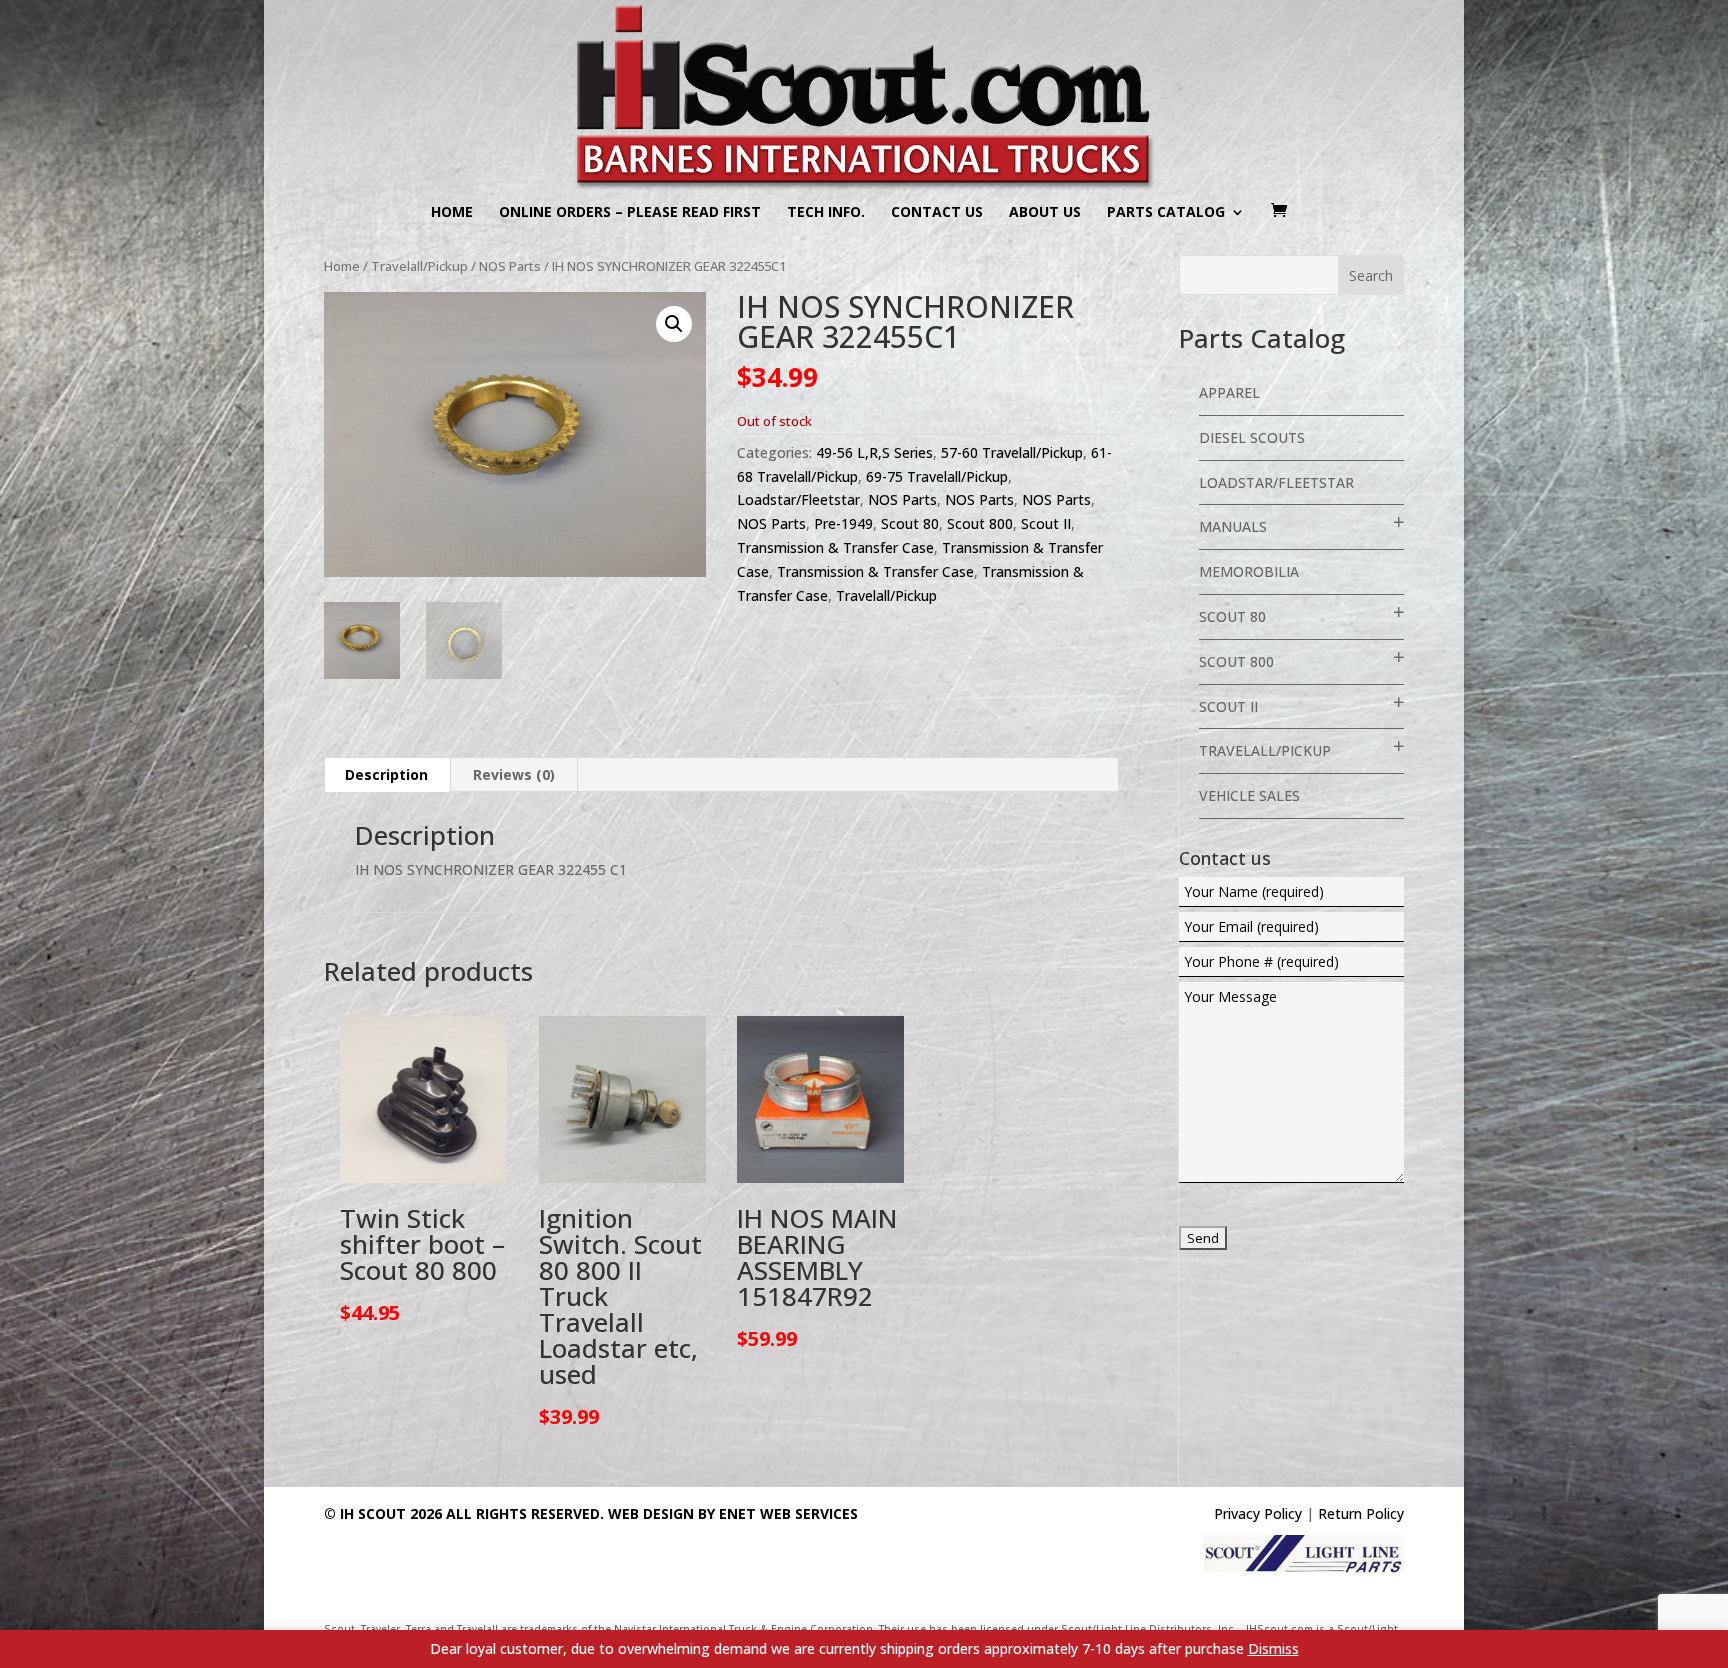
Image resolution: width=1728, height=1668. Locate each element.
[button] (674, 324)
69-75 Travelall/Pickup (937, 476)
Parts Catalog (1166, 213)
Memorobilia (1249, 571)
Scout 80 (910, 523)
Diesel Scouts (1252, 437)
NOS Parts (510, 266)
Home (452, 213)
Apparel (1229, 392)
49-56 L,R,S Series (874, 452)
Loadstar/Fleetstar (798, 499)
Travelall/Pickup (419, 266)
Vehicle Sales (1249, 795)
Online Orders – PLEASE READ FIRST (630, 213)
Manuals (1233, 526)
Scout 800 (980, 523)
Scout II (1046, 523)
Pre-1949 (843, 523)
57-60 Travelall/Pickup (1012, 452)
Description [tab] (386, 774)
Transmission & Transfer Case (835, 547)
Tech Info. (826, 213)
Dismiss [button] (1273, 1648)
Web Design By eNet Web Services (733, 1513)
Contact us (937, 213)
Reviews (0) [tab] (514, 774)
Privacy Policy (1258, 1513)
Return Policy (1361, 1513)
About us (1045, 213)
